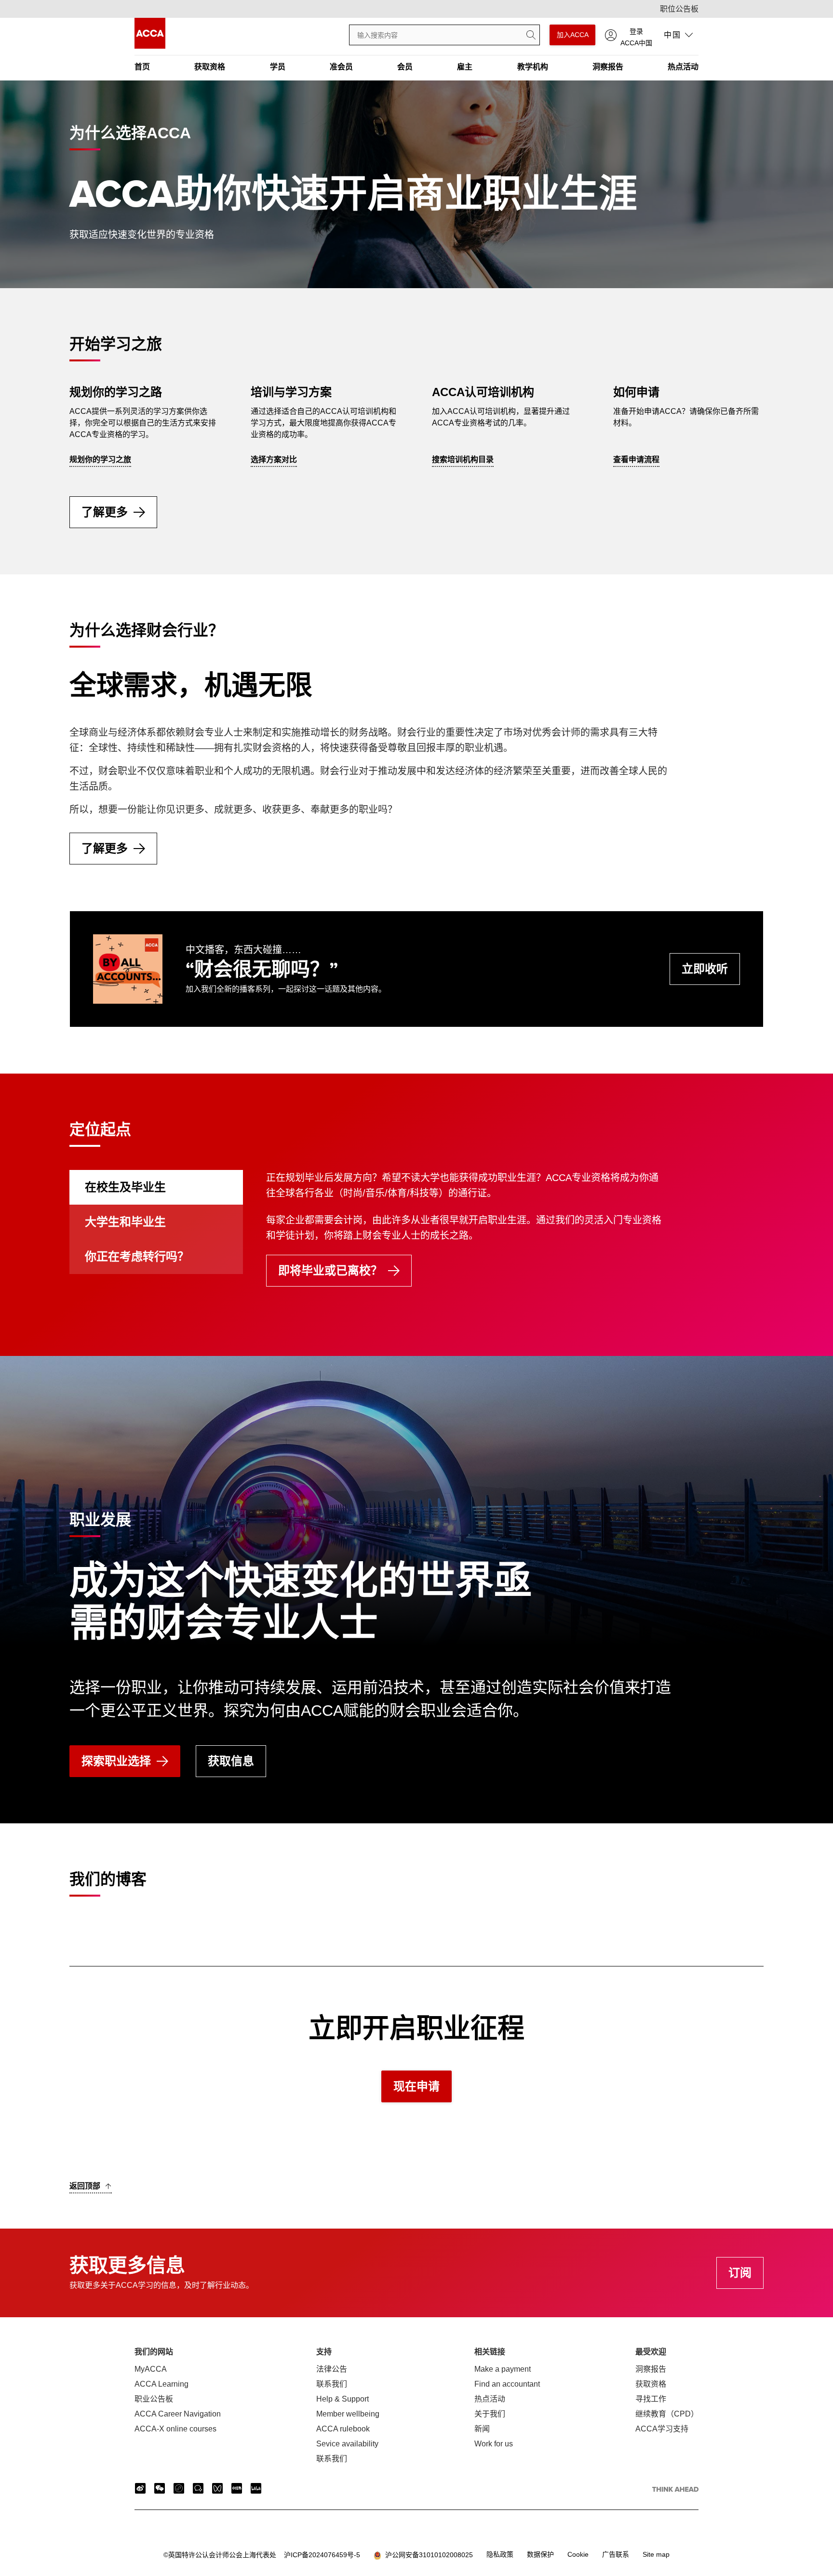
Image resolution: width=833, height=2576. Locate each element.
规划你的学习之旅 (100, 459)
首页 (142, 67)
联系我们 (332, 2384)
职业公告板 (154, 2399)
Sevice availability (347, 2444)
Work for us (494, 2444)
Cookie (578, 2554)
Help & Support (343, 2399)
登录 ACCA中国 (636, 36)
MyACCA (151, 2369)
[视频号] (217, 2488)
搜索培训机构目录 (463, 459)
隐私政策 (500, 2554)
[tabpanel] (515, 1240)
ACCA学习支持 (662, 2429)
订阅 (740, 2273)
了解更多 (105, 512)
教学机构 (533, 67)
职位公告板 (679, 9)
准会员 (341, 67)
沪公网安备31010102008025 (427, 2555)
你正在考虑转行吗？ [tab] (137, 1256)
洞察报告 (608, 67)
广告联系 (616, 2554)
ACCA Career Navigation (178, 2414)
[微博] (140, 2488)
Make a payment (503, 2369)
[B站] (256, 2488)
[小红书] (237, 2488)
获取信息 (231, 1761)
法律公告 (332, 2369)
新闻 (482, 2429)
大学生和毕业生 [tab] (125, 1222)
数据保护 (540, 2554)
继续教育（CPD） (667, 2414)
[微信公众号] (160, 2488)
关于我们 (490, 2414)
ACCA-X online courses (175, 2429)
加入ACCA (573, 35)
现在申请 (416, 2086)
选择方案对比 (274, 459)
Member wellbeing (348, 2414)
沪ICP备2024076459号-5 (262, 2555)
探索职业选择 (116, 1761)
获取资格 (210, 67)
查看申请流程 (636, 459)
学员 (278, 67)
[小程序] (179, 2488)
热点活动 (683, 67)
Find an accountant (507, 2384)
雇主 (465, 67)
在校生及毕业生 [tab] (125, 1187)
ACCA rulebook (343, 2429)
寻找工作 (651, 2399)
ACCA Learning (161, 2384)
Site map (656, 2554)
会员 (405, 67)
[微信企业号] (198, 2488)
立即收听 (705, 969)
